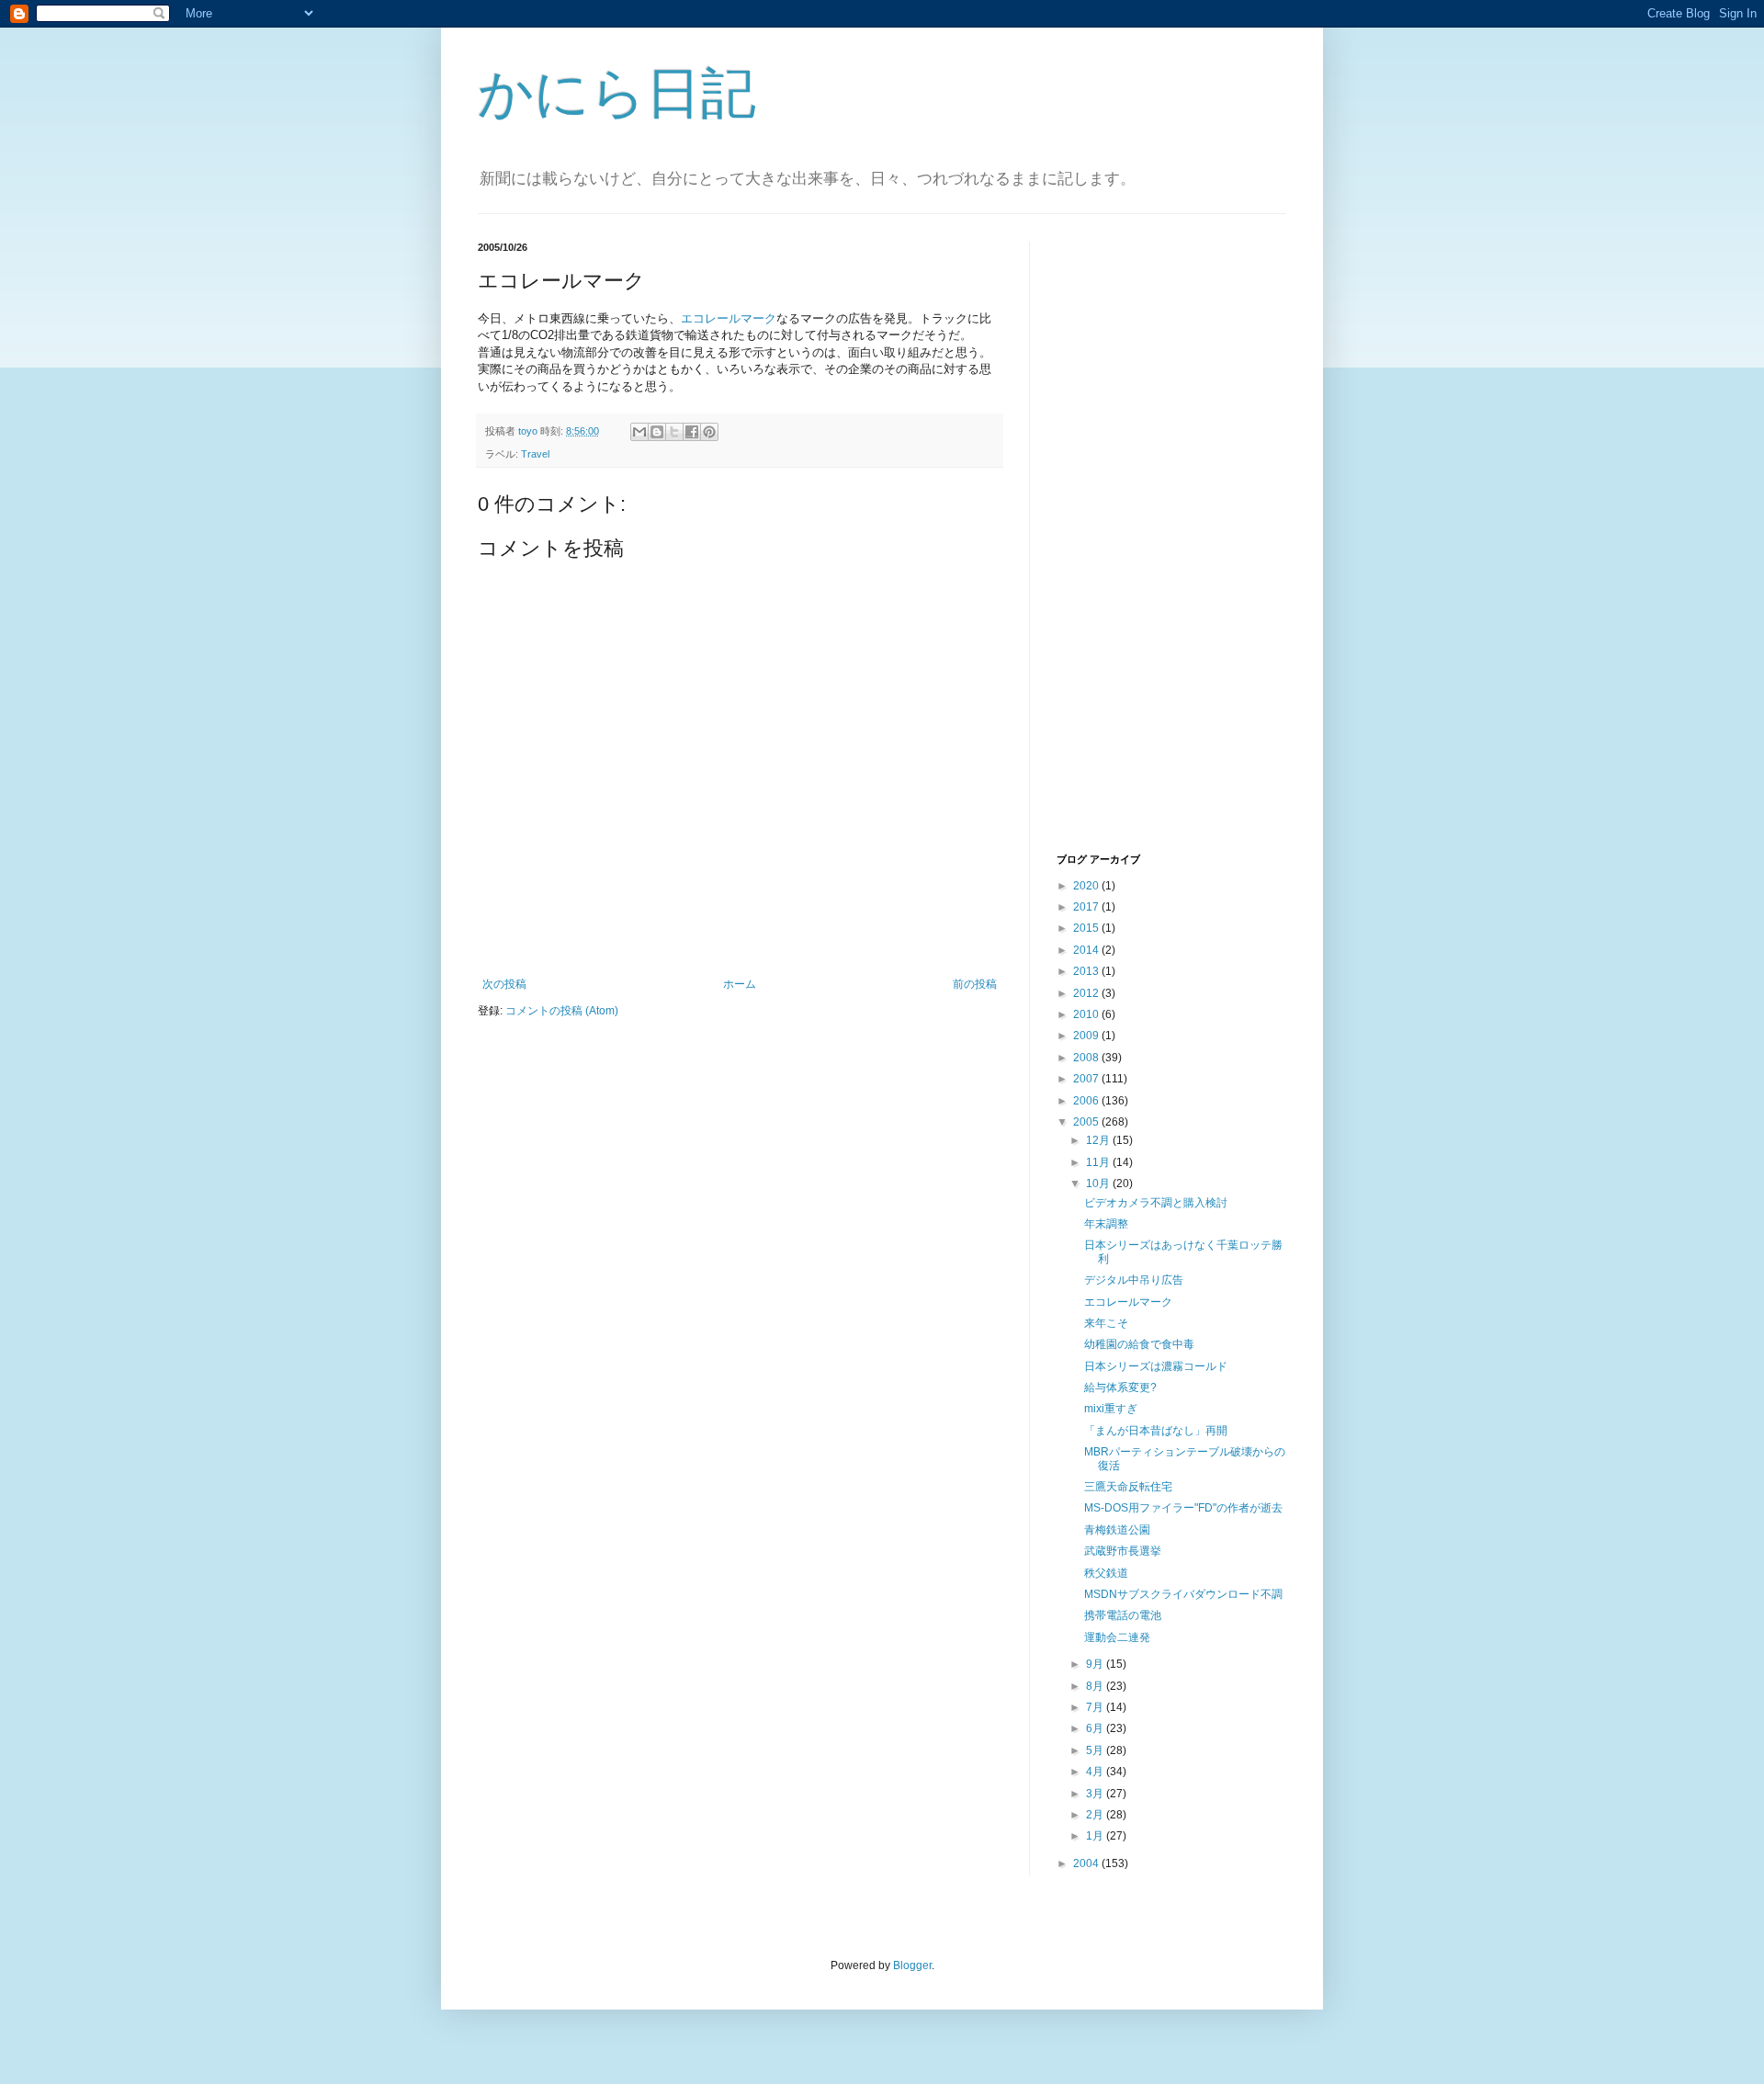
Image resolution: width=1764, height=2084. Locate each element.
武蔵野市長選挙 (1123, 1551)
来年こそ (1106, 1323)
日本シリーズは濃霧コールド (1156, 1366)
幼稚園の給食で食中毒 (1139, 1344)
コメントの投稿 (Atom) (562, 1011)
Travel (535, 454)
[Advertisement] (1130, 545)
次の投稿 (504, 984)
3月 (1096, 1794)
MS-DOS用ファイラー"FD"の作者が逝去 (1183, 1508)
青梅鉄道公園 (1117, 1530)
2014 (1087, 950)
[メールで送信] (639, 432)
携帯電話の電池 (1123, 1615)
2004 (1087, 1863)
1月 (1096, 1836)
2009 (1087, 1036)
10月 (1099, 1184)
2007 (1087, 1079)
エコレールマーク (729, 318)
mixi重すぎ (1111, 1409)
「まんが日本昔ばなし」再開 (1156, 1431)
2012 (1087, 993)
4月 (1096, 1772)
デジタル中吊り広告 (1134, 1280)
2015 (1087, 928)
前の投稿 (975, 984)
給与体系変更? (1120, 1387)
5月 (1096, 1750)
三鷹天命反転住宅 (1128, 1487)
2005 (1087, 1122)
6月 (1096, 1728)
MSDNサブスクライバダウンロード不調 (1183, 1594)
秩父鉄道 (1106, 1573)
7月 (1096, 1707)
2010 (1087, 1014)
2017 (1087, 907)
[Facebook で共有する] (692, 432)
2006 (1087, 1101)
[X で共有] (674, 432)
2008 (1087, 1058)
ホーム (740, 984)
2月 (1096, 1815)
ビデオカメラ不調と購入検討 (1156, 1203)
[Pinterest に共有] (709, 432)
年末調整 (1106, 1224)
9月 (1096, 1664)
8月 (1096, 1686)
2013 (1087, 971)
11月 (1099, 1162)
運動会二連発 (1117, 1637)
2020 (1087, 886)
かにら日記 (617, 93)
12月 (1099, 1140)
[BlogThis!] (657, 432)
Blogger (912, 1965)
